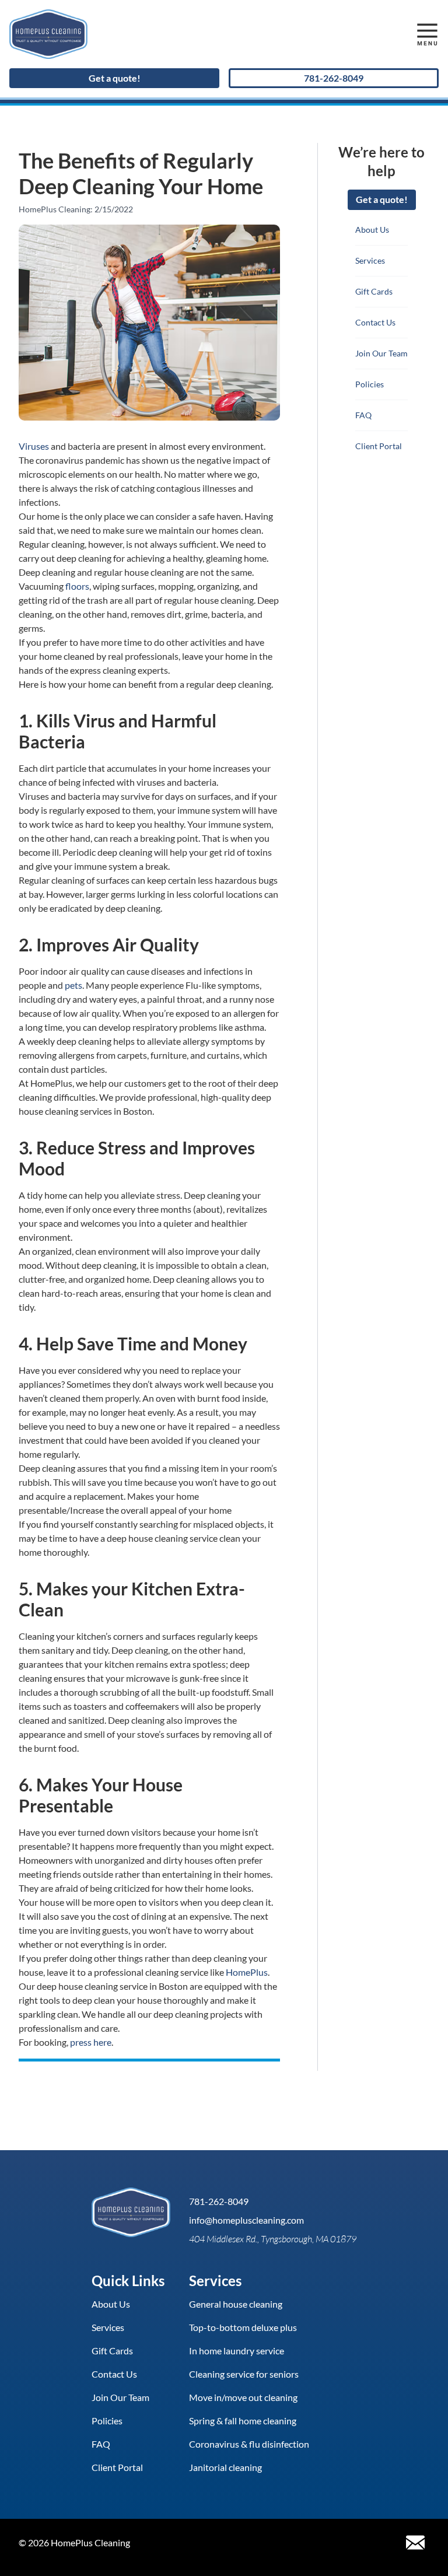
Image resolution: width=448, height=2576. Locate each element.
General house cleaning (236, 2304)
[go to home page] (169, 34)
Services (370, 260)
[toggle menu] (427, 34)
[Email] (415, 2543)
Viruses (34, 446)
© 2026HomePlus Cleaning (74, 2543)
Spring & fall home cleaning (243, 2421)
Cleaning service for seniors (244, 2374)
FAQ (363, 415)
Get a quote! (115, 78)
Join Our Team (381, 353)
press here (91, 2042)
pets (73, 985)
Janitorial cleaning (225, 2467)
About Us (372, 230)
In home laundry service (237, 2351)
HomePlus (247, 1972)
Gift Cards (374, 291)
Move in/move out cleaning (243, 2397)
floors (77, 586)
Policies (370, 384)
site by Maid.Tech (174, 2543)
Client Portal (379, 446)
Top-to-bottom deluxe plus (243, 2327)
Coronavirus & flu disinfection (249, 2444)
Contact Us (375, 322)
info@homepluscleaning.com (246, 2220)
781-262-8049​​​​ (334, 78)
